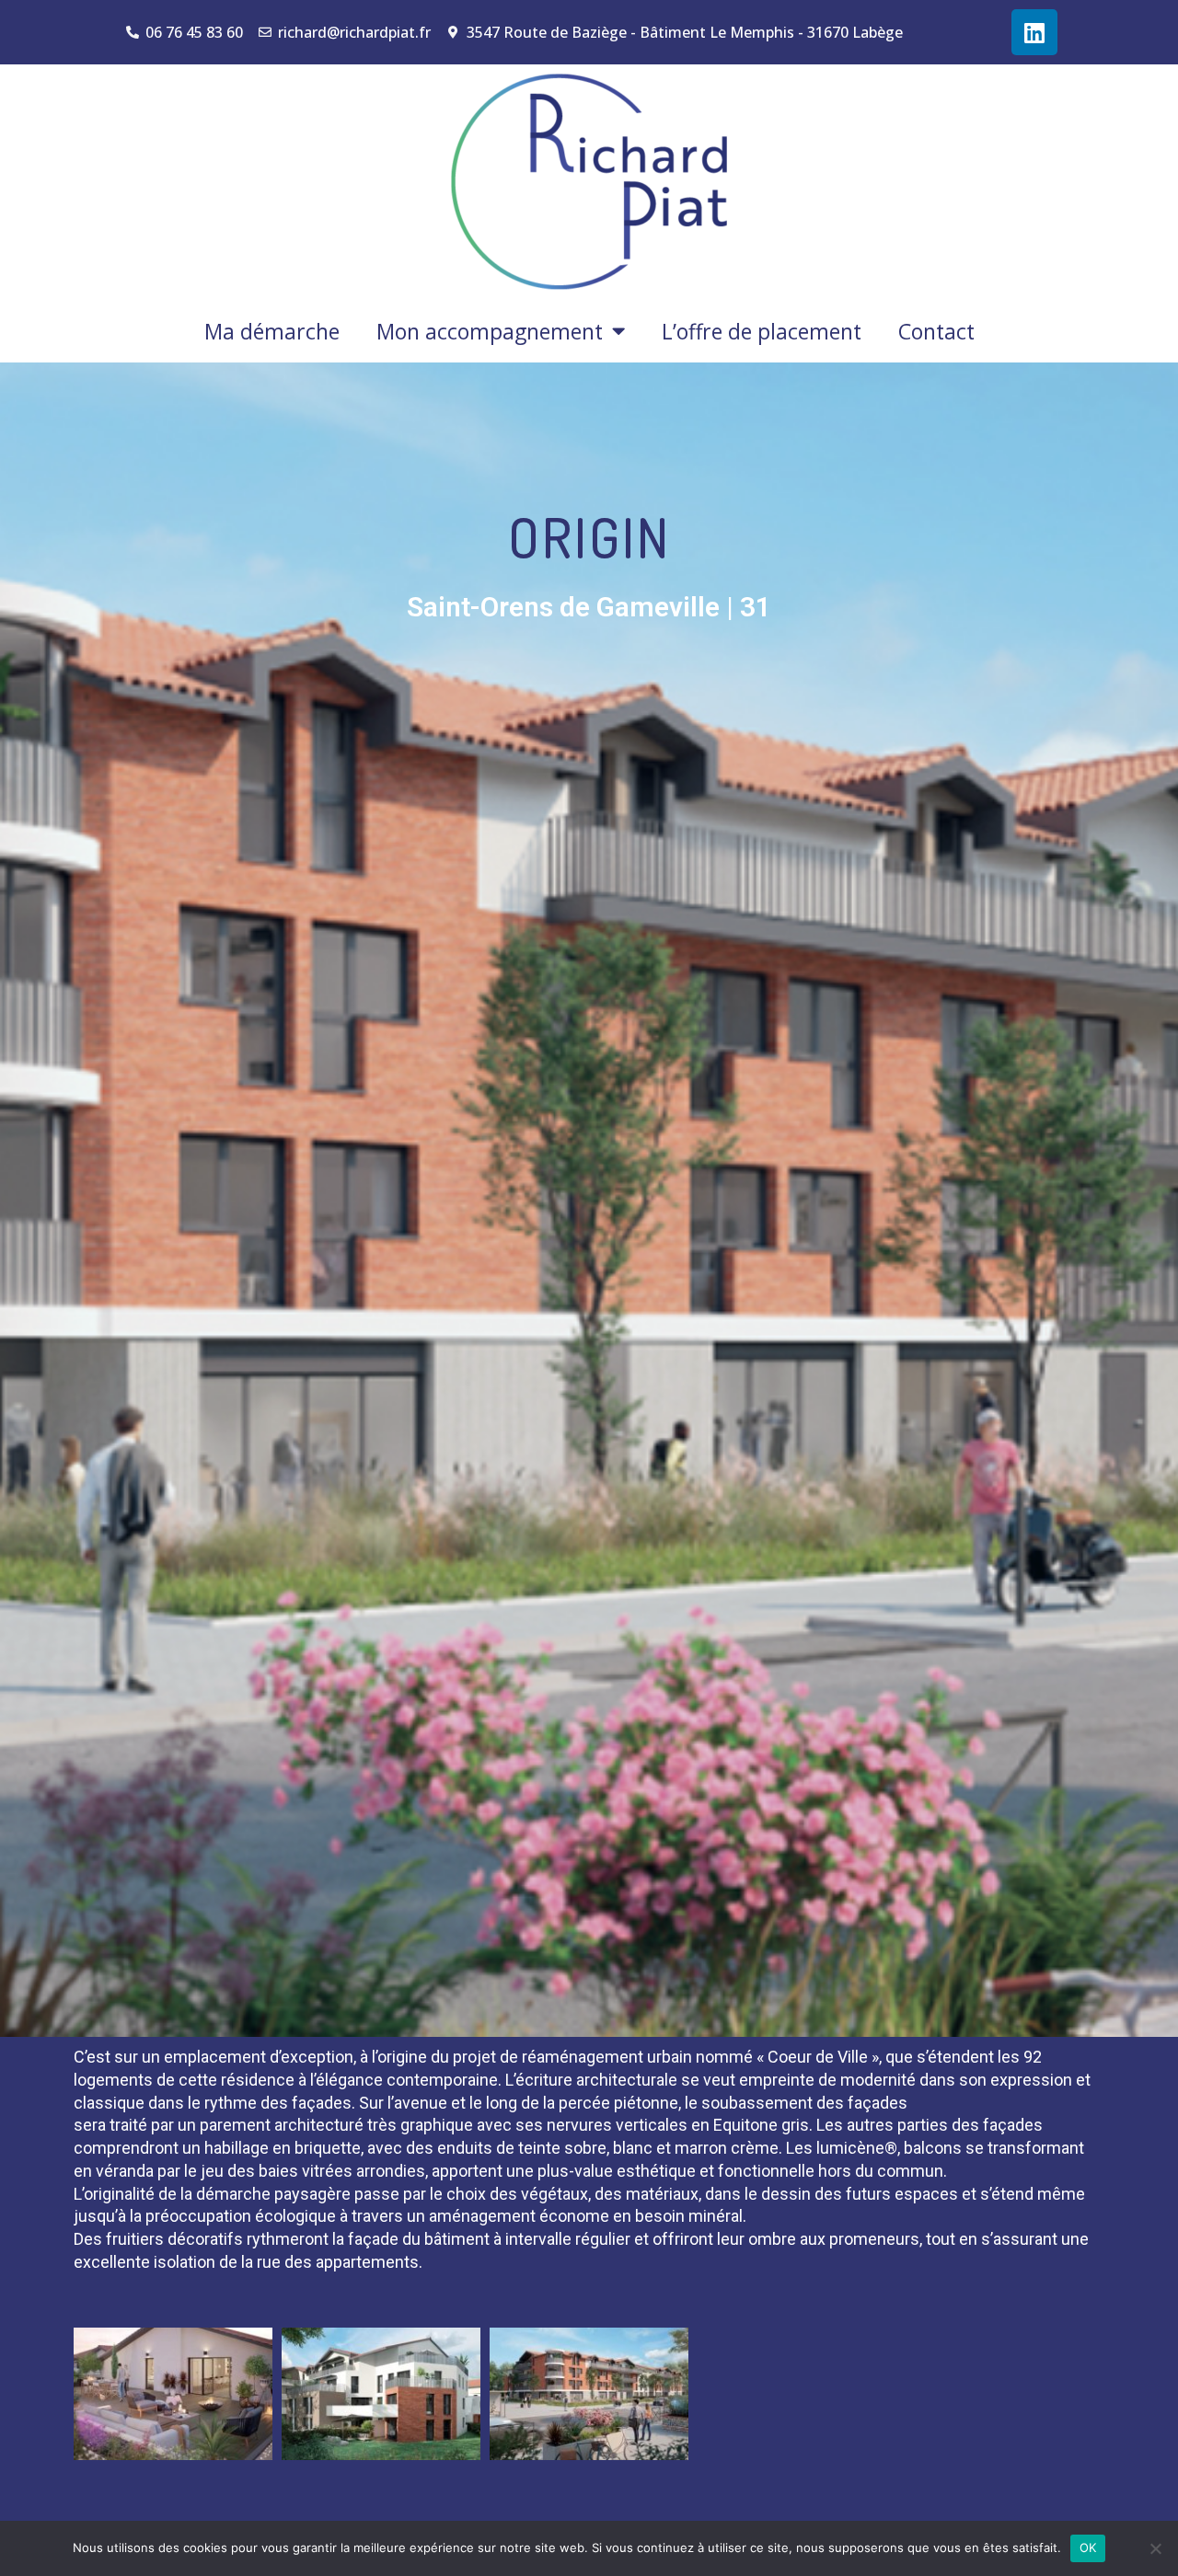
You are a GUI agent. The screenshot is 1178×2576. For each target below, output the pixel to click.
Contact (936, 331)
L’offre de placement (762, 331)
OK (1088, 2547)
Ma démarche (272, 331)
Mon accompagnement (490, 331)
